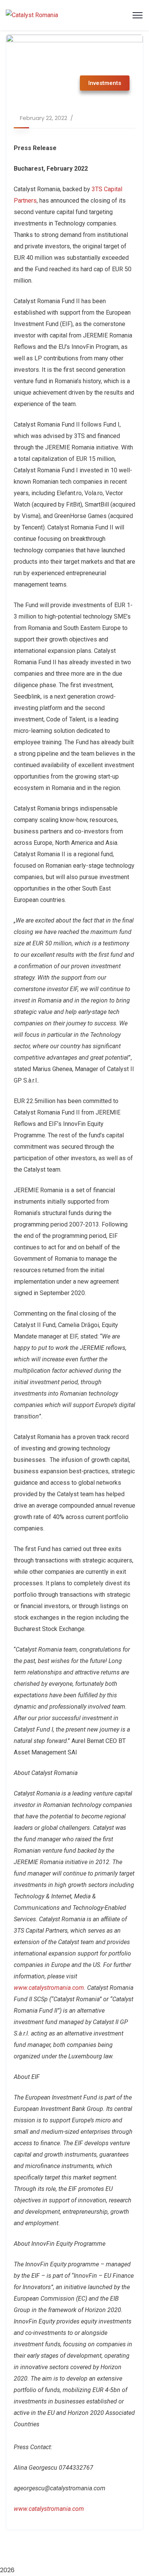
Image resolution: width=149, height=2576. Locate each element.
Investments (105, 83)
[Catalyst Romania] (32, 15)
